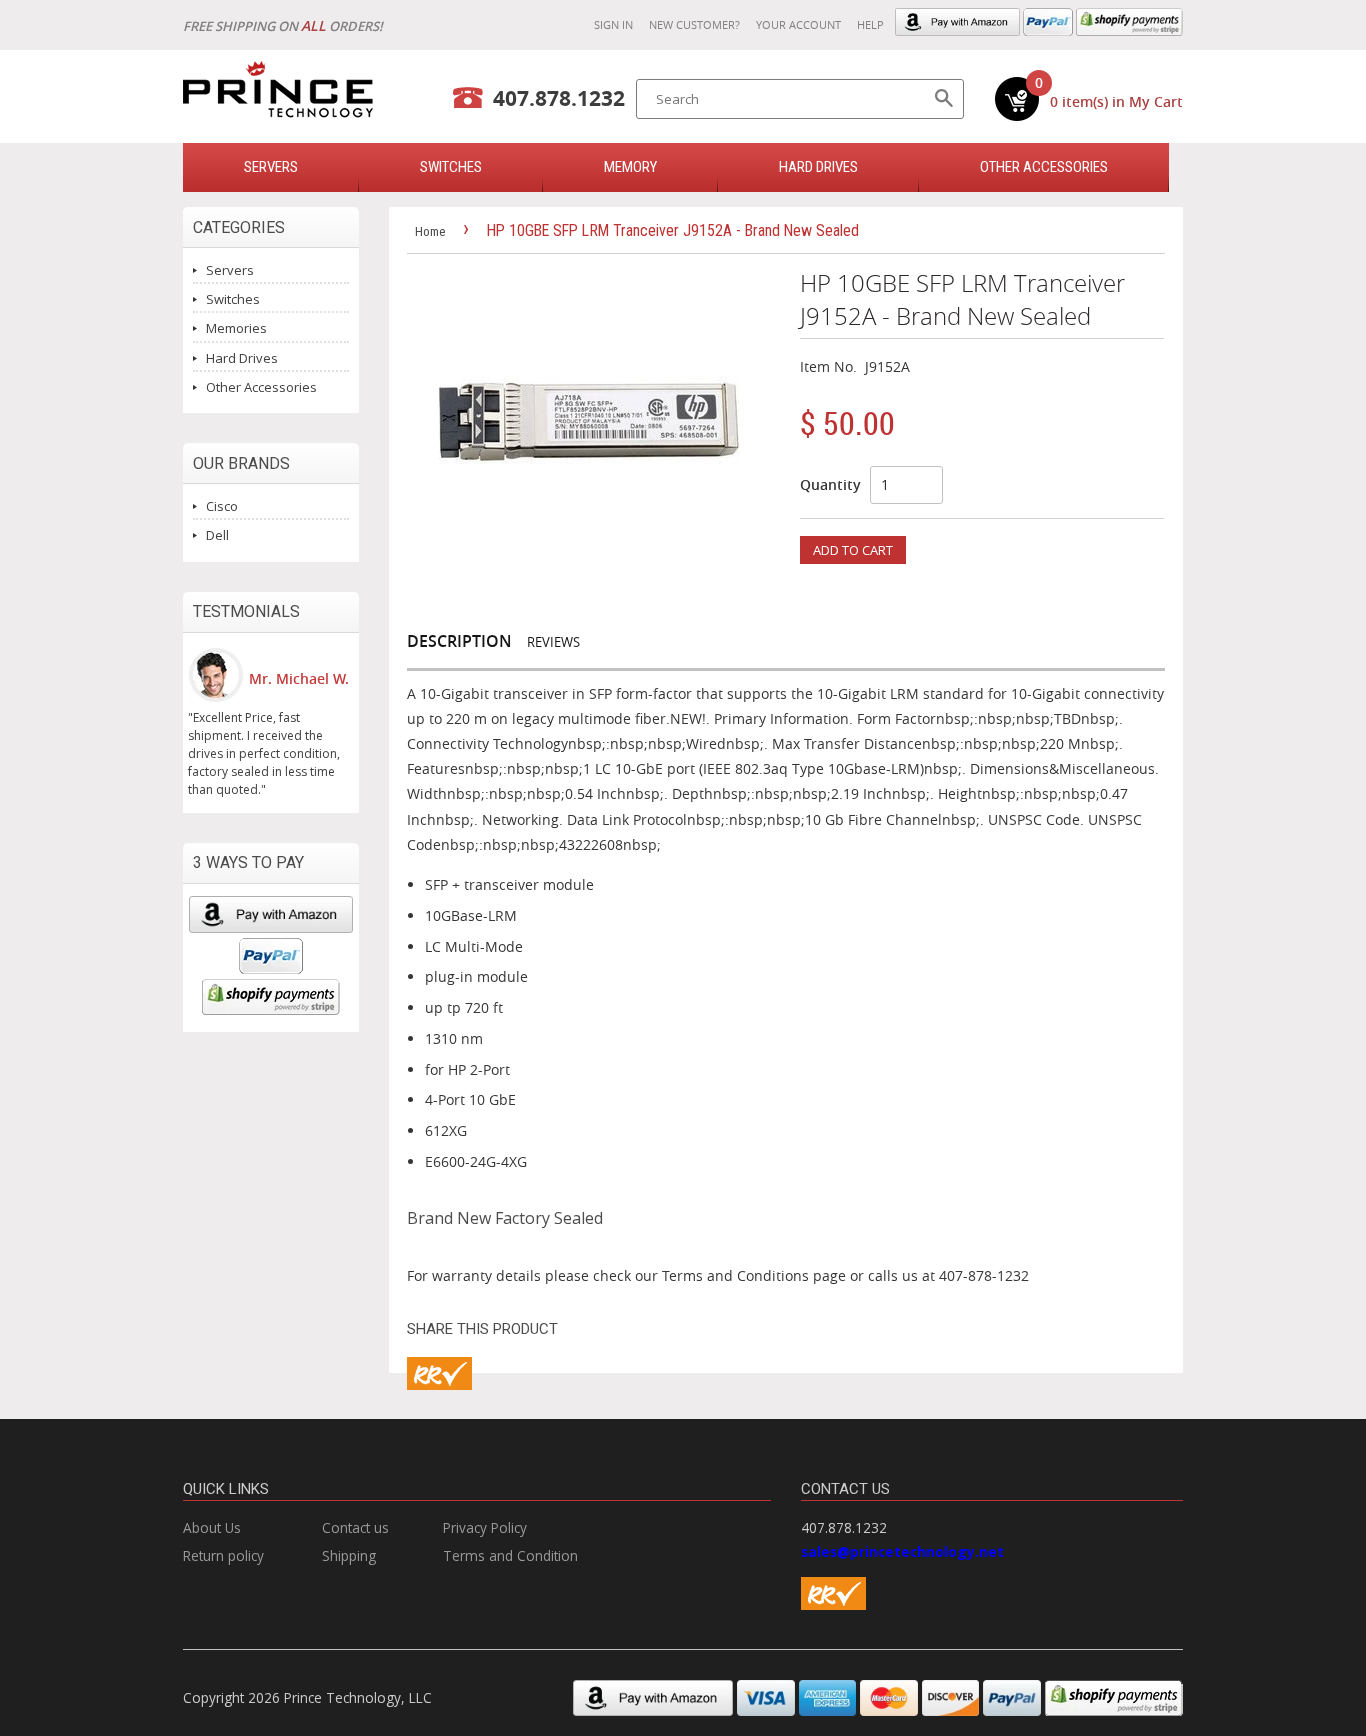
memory (630, 167)
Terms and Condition (510, 1555)
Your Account (798, 24)
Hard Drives (818, 167)
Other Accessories (1044, 167)
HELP (870, 24)
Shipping (349, 1555)
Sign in (613, 24)
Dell (217, 535)
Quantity (830, 484)
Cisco (222, 506)
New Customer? (694, 24)
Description (459, 641)
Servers (230, 270)
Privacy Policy (485, 1527)
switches (451, 167)
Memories (236, 328)
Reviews (553, 642)
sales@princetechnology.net (902, 1551)
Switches (233, 299)
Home (430, 231)
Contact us (355, 1527)
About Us (212, 1527)
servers (271, 167)
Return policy (223, 1555)
